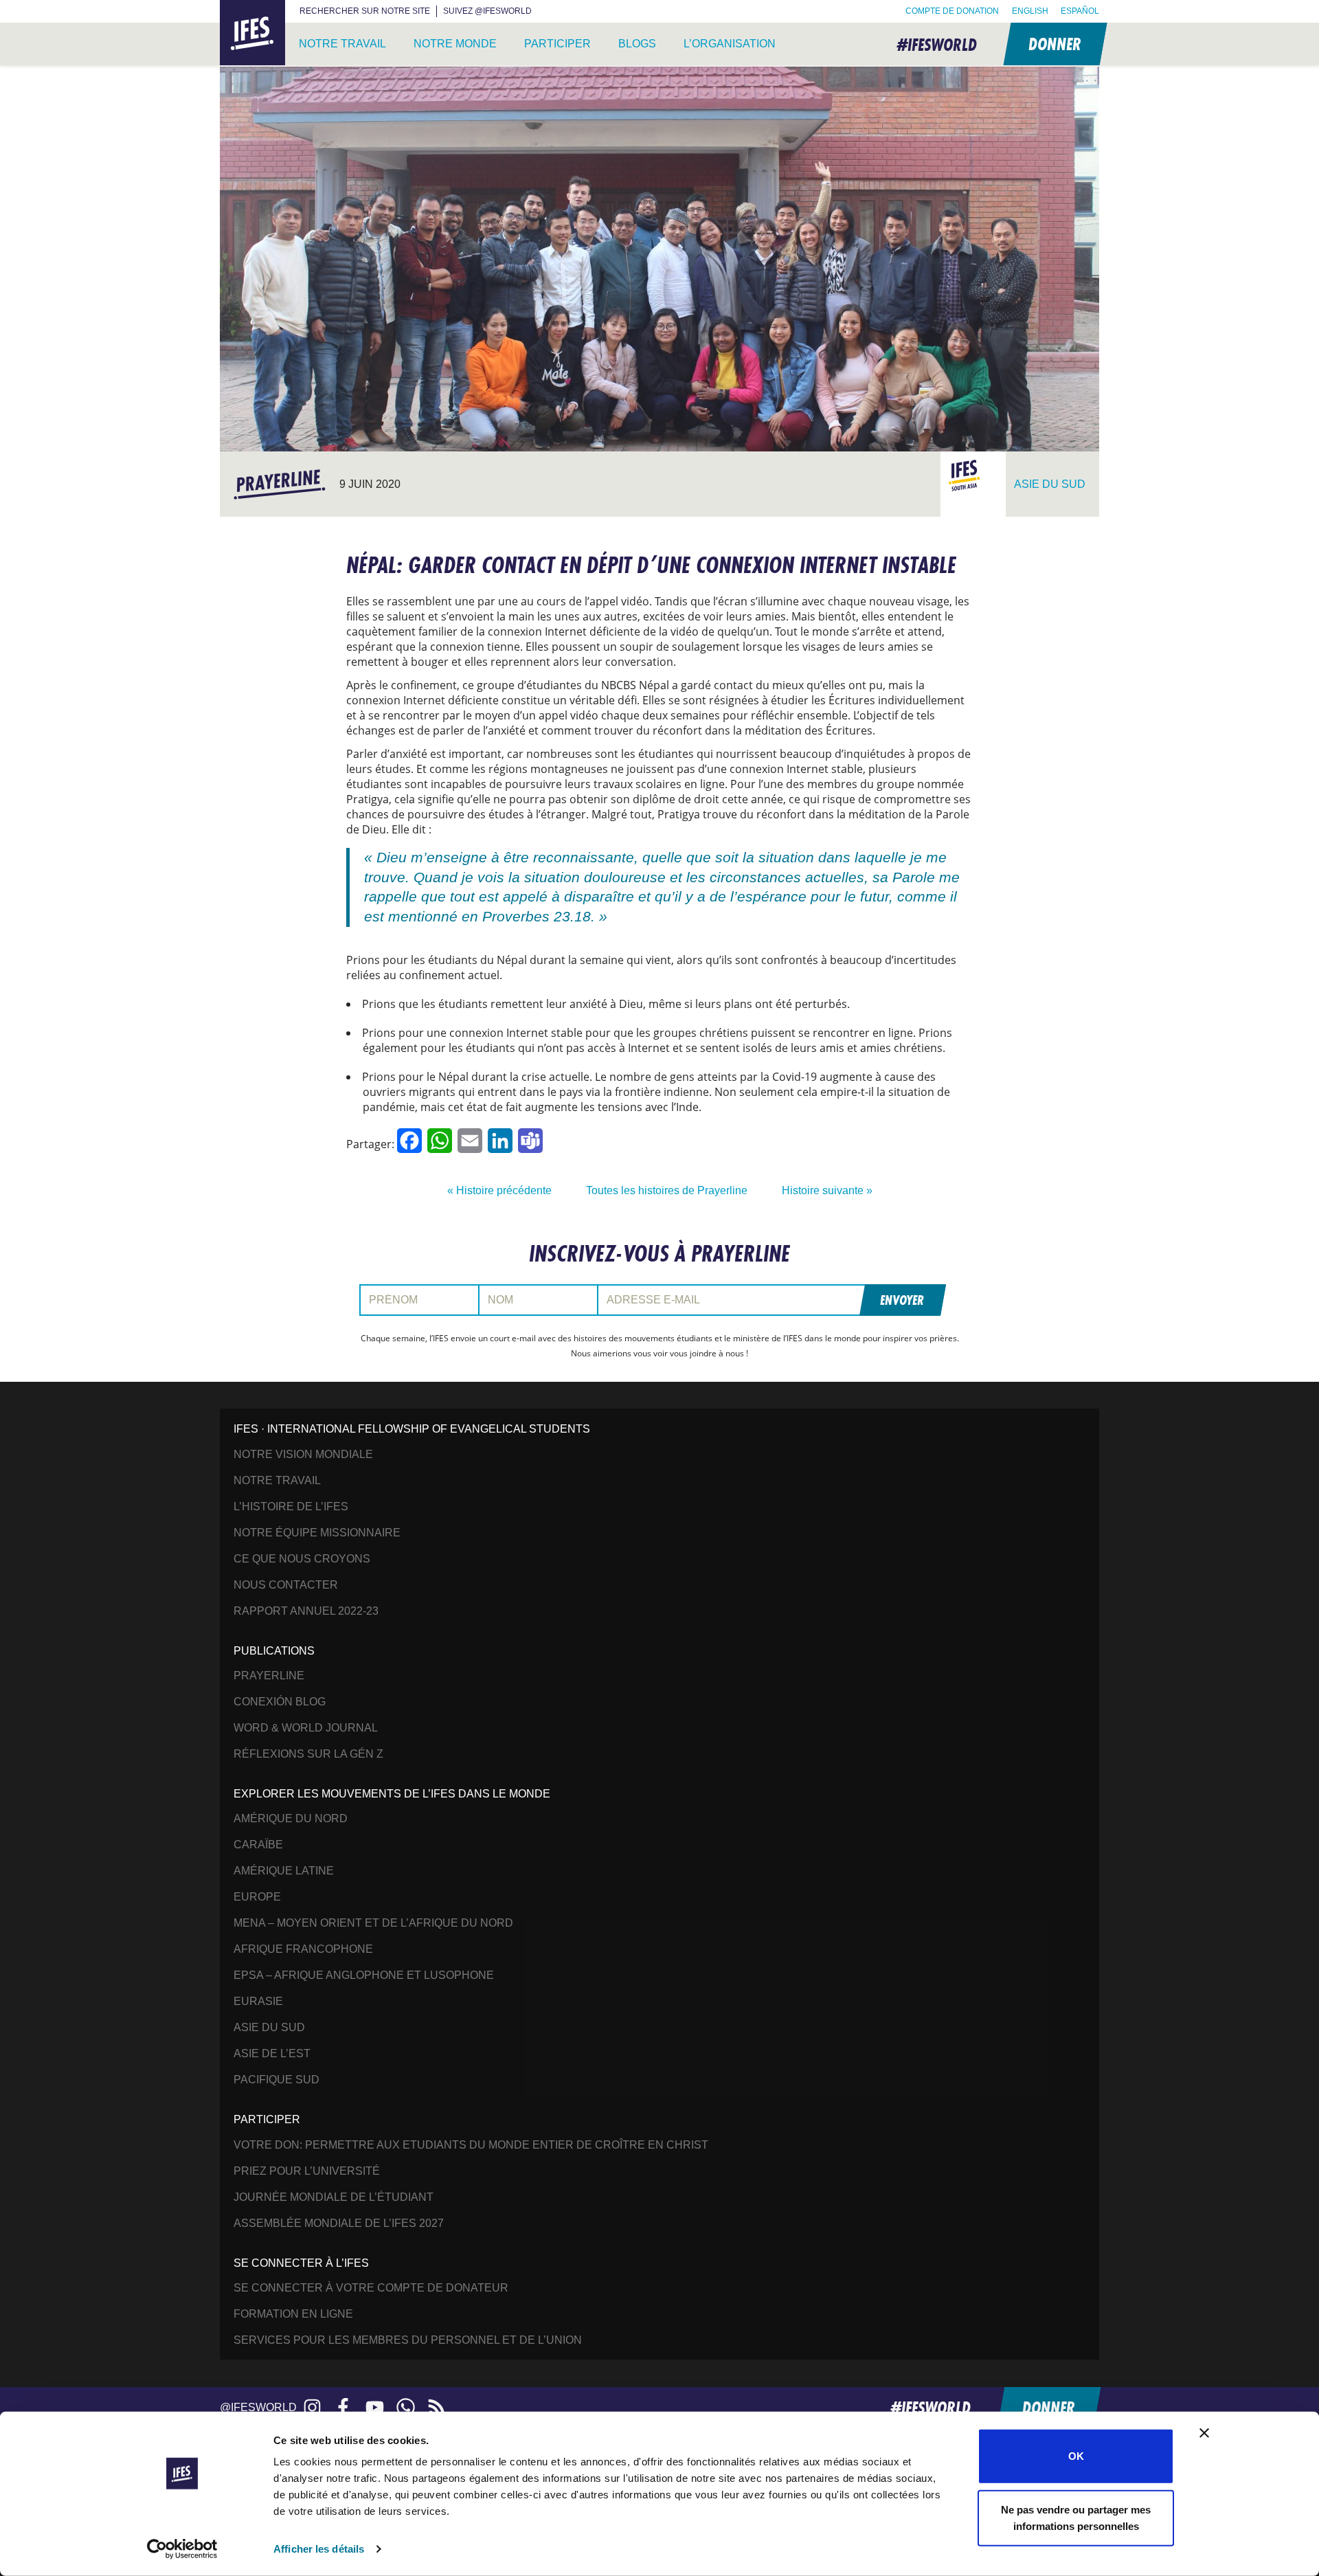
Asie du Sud (269, 2027)
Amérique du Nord (291, 1818)
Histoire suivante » (827, 1190)
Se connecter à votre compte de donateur (371, 2288)
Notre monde (455, 44)
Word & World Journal (306, 1728)
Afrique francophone (303, 1949)
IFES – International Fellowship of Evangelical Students (252, 33)
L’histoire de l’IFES (291, 1507)
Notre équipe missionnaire (317, 1533)
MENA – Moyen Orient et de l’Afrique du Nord (373, 1923)
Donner (1054, 44)
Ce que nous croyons (302, 1559)
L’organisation (730, 44)
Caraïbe (258, 1845)
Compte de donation (952, 11)
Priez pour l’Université (307, 2171)
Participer (557, 44)
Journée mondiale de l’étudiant (334, 2197)
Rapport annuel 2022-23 (306, 1611)
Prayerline (269, 1676)
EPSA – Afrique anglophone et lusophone (364, 1975)
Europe (257, 1897)
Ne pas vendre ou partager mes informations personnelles (1076, 2517)
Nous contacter (286, 1585)
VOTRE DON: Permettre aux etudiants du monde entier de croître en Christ (471, 2145)
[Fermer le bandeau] (1204, 2433)
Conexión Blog (280, 1702)
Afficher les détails (319, 2549)
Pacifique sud (277, 2080)
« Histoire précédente (499, 1190)
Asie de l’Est (272, 2053)
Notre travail (342, 44)
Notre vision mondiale (303, 1454)
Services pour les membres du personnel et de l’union (408, 2340)
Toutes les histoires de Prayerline (667, 1190)
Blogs (637, 44)
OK (1076, 2456)
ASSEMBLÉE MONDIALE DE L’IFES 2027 (339, 2223)
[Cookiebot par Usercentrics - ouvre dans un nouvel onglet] (182, 2549)
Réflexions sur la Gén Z (308, 1754)
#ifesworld (937, 44)
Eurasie (258, 2001)
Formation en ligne (293, 2314)
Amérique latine (284, 1871)
